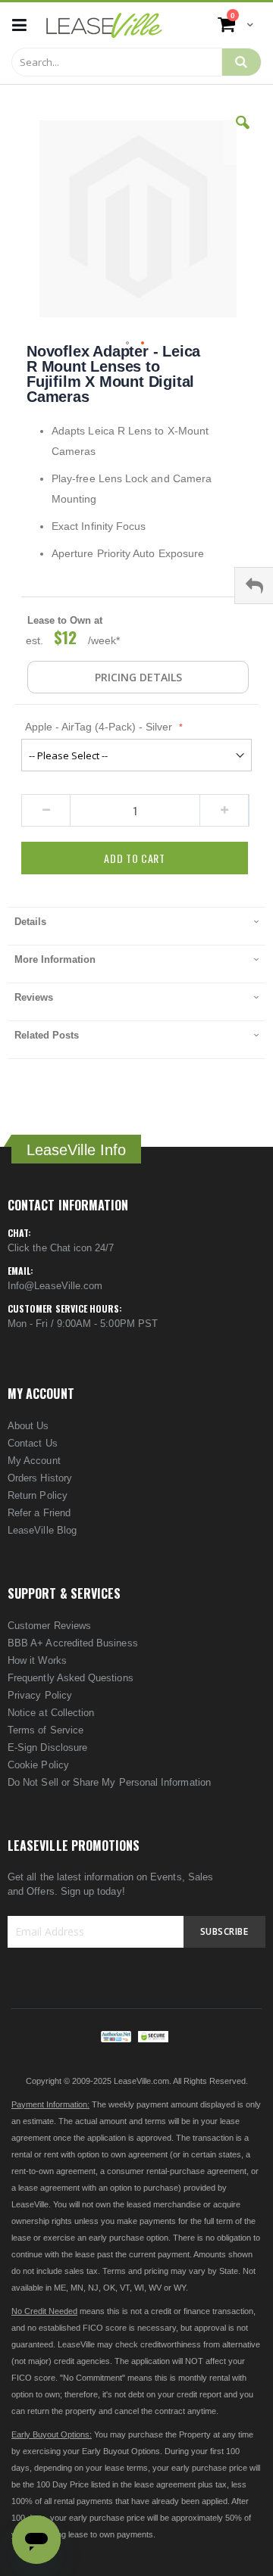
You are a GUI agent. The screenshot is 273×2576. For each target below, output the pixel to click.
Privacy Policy (40, 1695)
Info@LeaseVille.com (55, 1286)
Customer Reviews (49, 1626)
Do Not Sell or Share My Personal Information (109, 1782)
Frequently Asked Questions (71, 1678)
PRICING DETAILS (138, 677)
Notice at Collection (51, 1713)
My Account (34, 1461)
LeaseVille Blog (42, 1530)
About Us (28, 1426)
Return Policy (38, 1495)
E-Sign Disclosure (47, 1747)
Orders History (40, 1478)
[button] (243, 134)
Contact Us (33, 1443)
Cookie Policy (38, 1765)
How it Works (37, 1660)
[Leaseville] (104, 25)
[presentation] (136, 926)
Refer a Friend (39, 1513)
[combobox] (117, 62)
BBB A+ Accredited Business (73, 1643)
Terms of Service (45, 1730)
